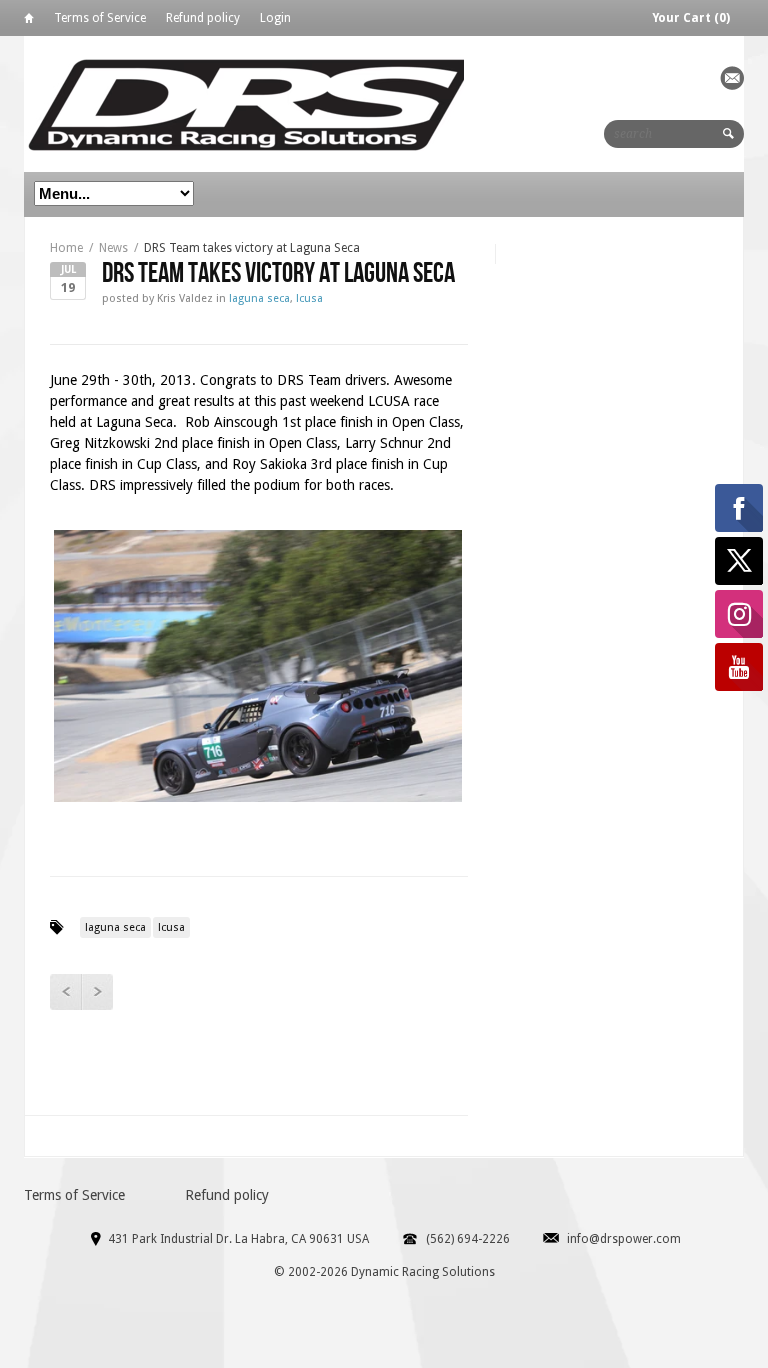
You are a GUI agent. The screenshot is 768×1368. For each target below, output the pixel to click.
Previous (65, 992)
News (113, 248)
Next (97, 992)
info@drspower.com (624, 1239)
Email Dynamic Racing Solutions (732, 78)
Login (275, 18)
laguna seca (259, 298)
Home (29, 21)
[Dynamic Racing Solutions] (250, 103)
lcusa (309, 298)
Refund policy (203, 18)
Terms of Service (100, 18)
